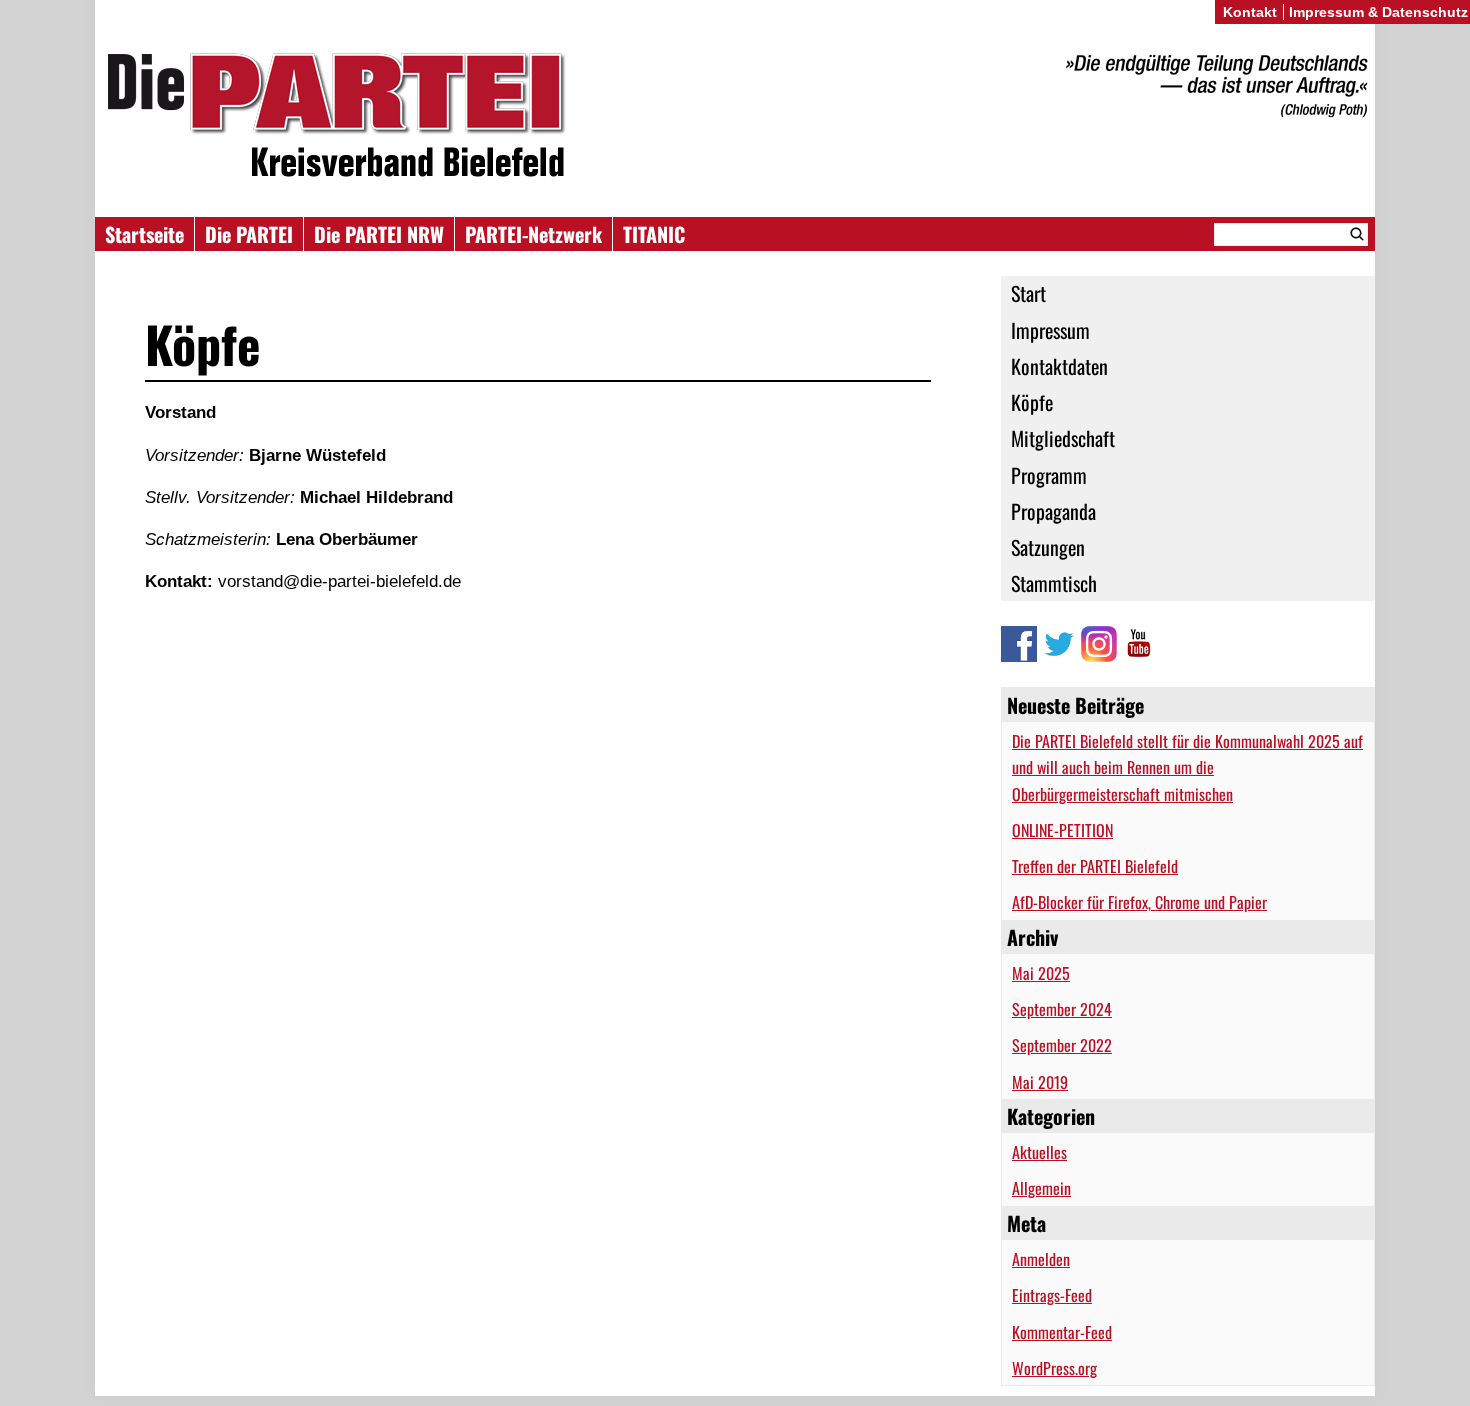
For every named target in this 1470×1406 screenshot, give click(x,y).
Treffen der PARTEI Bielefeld (1095, 866)
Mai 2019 (1040, 1082)
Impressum (1050, 330)
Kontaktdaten (1059, 366)
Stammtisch (1054, 583)
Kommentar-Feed (1062, 1332)
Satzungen (1048, 547)
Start (1028, 293)
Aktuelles (1039, 1152)
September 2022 (1062, 1045)
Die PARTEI (249, 234)
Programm (1049, 475)
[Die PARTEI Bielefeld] (735, 118)
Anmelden (1041, 1259)
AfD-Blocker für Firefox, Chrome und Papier (1139, 902)
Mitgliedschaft (1063, 438)
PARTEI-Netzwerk (533, 234)
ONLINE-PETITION (1062, 830)
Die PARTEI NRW (379, 234)
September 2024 (1062, 1009)
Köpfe (1032, 402)
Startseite (144, 234)
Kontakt (1250, 12)
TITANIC (654, 234)
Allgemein (1041, 1188)
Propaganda (1053, 511)
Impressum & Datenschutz (1378, 12)
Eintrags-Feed (1052, 1295)
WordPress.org (1054, 1368)
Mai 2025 (1041, 973)
